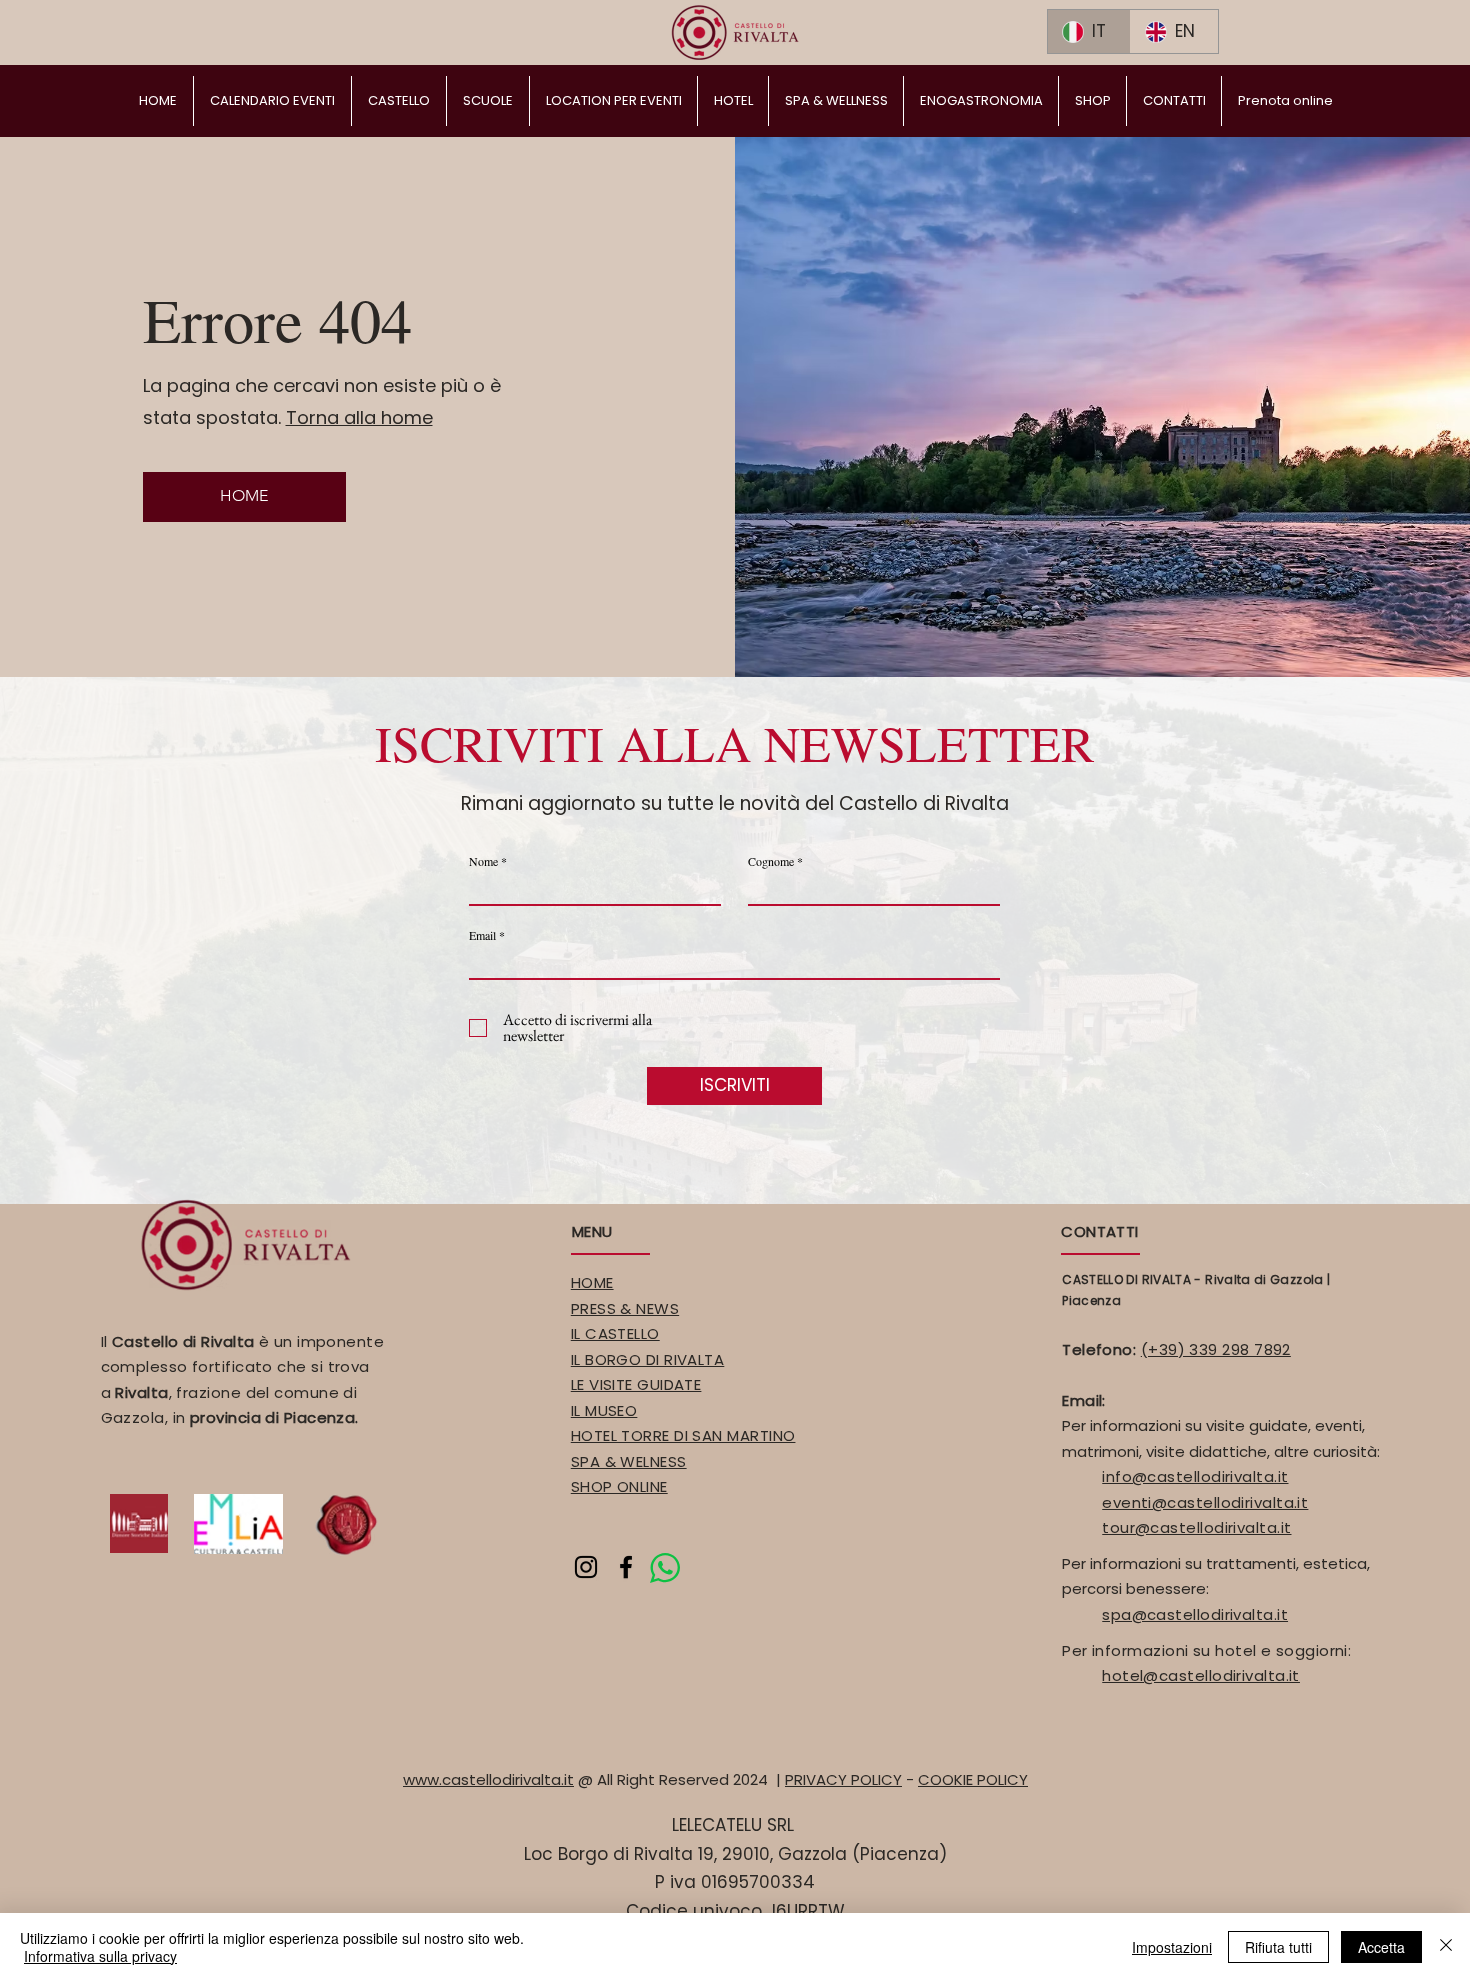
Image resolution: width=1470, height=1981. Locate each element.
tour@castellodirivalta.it (1196, 1527)
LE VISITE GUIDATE (636, 1384)
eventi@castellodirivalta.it (1205, 1502)
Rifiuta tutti (1278, 1947)
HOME (592, 1282)
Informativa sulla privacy (100, 1956)
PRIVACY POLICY (843, 1779)
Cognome (771, 861)
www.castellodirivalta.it (488, 1779)
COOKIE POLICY (973, 1779)
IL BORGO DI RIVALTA (648, 1359)
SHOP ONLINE (619, 1486)
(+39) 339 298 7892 (1216, 1349)
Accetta (1381, 1947)
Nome (483, 861)
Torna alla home (359, 417)
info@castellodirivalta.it (1195, 1476)
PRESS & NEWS (625, 1308)
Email (482, 935)
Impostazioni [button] (1172, 1947)
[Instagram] (586, 1567)
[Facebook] (626, 1567)
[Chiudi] (1446, 1947)
